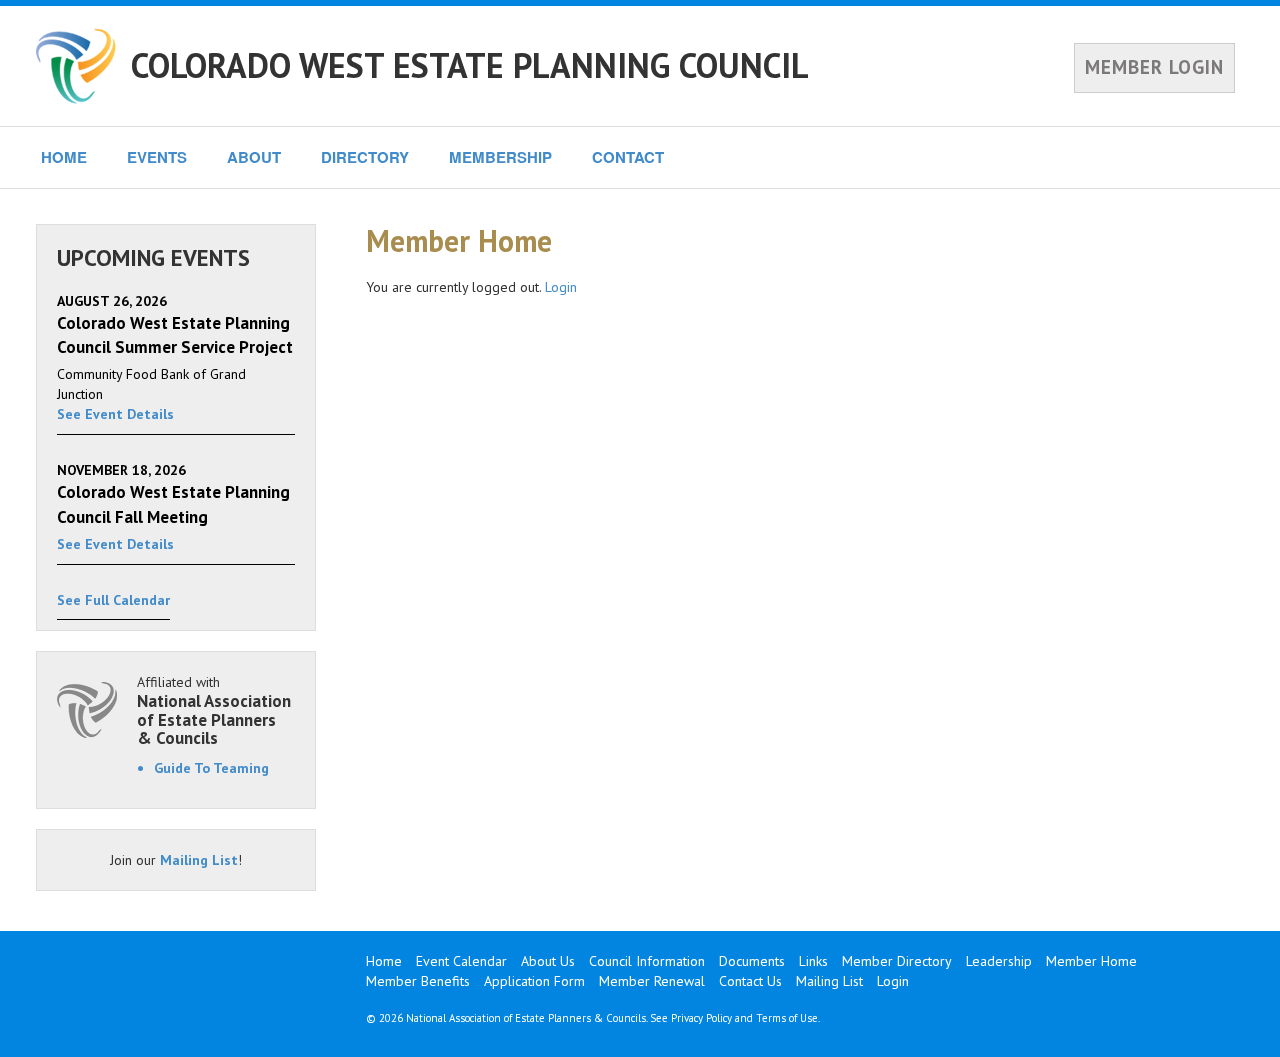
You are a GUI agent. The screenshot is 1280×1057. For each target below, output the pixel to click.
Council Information (647, 961)
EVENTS (157, 157)
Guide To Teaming (211, 768)
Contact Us (750, 981)
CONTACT (628, 157)
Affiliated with (214, 710)
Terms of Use (787, 1018)
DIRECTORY (365, 157)
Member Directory (897, 961)
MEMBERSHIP (500, 157)
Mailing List (199, 860)
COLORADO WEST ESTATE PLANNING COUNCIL (470, 65)
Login (561, 287)
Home (384, 961)
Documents (752, 961)
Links (813, 961)
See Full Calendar (113, 600)
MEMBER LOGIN (1154, 67)
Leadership (999, 961)
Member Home (1091, 961)
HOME (64, 157)
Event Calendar (461, 961)
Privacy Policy (701, 1018)
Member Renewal (652, 981)
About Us (548, 961)
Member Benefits (418, 981)
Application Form (534, 981)
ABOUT (254, 157)
